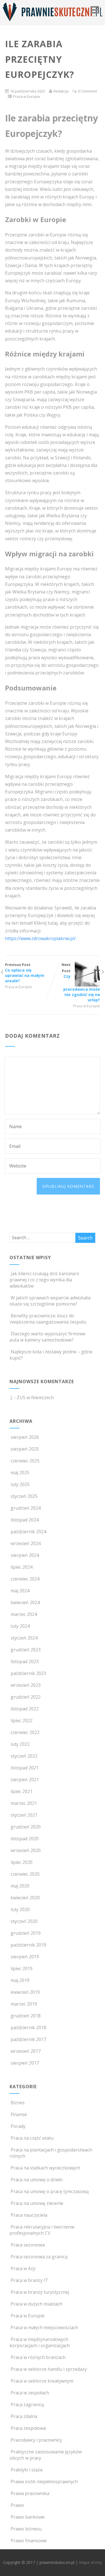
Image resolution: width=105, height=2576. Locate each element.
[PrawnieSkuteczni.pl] (52, 22)
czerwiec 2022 (25, 1732)
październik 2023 (28, 1673)
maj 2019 (20, 1980)
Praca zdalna (24, 2416)
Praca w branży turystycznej (40, 2292)
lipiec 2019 (22, 1968)
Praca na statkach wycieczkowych (45, 2168)
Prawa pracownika (30, 2493)
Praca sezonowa (28, 2245)
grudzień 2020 (26, 1827)
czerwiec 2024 (25, 1579)
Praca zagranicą (27, 2405)
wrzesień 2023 (26, 1685)
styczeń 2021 (24, 1815)
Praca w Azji (23, 2268)
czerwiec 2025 (25, 1461)
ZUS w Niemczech (35, 1398)
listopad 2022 (25, 1709)
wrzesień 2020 (26, 1850)
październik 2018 (28, 2028)
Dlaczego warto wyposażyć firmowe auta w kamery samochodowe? (47, 1337)
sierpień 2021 (25, 1780)
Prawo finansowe (29, 2541)
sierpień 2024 (25, 1555)
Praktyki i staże (27, 2470)
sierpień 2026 (25, 1437)
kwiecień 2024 (25, 1602)
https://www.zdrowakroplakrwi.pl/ (40, 938)
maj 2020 (20, 1886)
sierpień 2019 (25, 1957)
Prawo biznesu (26, 2529)
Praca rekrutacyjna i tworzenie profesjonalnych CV (42, 2230)
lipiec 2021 (22, 1791)
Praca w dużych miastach (37, 2304)
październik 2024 (28, 1532)
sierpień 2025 (25, 1449)
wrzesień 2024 (26, 1543)
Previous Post (25, 973)
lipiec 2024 (22, 1567)
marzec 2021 (24, 1803)
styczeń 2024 (24, 1638)
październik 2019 (28, 1945)
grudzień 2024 (26, 1508)
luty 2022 (20, 1744)
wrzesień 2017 (26, 2051)
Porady (18, 2126)
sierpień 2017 (25, 2063)
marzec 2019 (24, 2004)
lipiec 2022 (22, 1721)
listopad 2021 (25, 1768)
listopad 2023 (25, 1661)
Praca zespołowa (28, 2428)
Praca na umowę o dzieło (37, 2180)
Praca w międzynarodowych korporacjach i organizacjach (40, 2342)
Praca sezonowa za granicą (39, 2257)
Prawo (17, 2505)
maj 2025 (20, 1473)
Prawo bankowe (28, 2517)
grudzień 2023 (26, 1650)
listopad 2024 (25, 1520)
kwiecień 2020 (25, 1898)
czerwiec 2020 (25, 1874)
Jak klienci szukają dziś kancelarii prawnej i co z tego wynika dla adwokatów (44, 1280)
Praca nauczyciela (29, 2215)
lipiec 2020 (22, 1862)
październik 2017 (28, 2039)
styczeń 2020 (24, 1921)
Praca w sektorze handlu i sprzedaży (49, 2369)
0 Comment (87, 91)
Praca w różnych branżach (38, 2357)
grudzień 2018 (26, 2016)
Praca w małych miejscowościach (44, 2327)
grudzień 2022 (26, 1697)
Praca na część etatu (32, 2138)
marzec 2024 (24, 1614)
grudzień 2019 (26, 1933)
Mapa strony (90, 2562)
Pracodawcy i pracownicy (36, 2440)
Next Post (81, 982)
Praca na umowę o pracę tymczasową (50, 2191)
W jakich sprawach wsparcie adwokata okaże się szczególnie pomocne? (50, 1301)
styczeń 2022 (24, 1756)
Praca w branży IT (29, 2280)
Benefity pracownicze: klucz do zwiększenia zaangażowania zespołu (48, 1319)
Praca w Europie (27, 96)
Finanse (19, 2114)
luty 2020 (20, 1909)
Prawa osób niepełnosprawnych (44, 2482)
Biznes (18, 2103)
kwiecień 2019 (25, 1992)
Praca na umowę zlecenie (37, 2203)
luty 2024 (20, 1626)
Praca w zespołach (30, 2393)
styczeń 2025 (24, 1496)
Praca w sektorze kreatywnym (42, 2381)
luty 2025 (20, 1484)
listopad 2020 (25, 1839)
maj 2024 (20, 1591)
